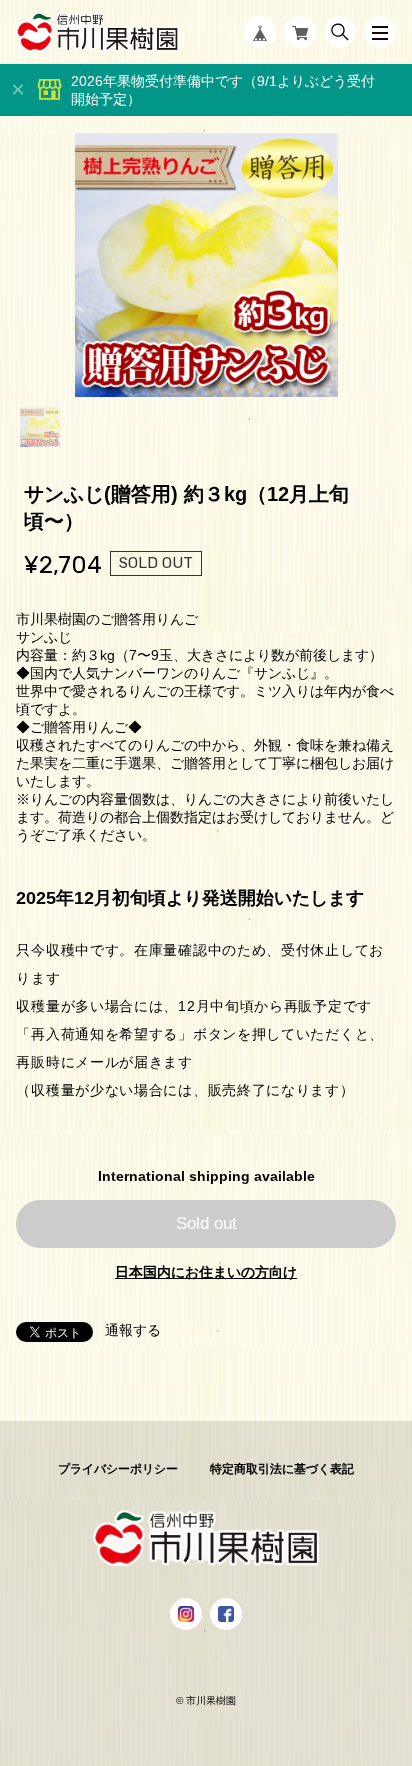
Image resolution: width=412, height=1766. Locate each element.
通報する (133, 1330)
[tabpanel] (206, 265)
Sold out (206, 1223)
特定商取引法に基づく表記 (282, 1469)
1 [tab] (40, 427)
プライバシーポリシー (118, 1469)
